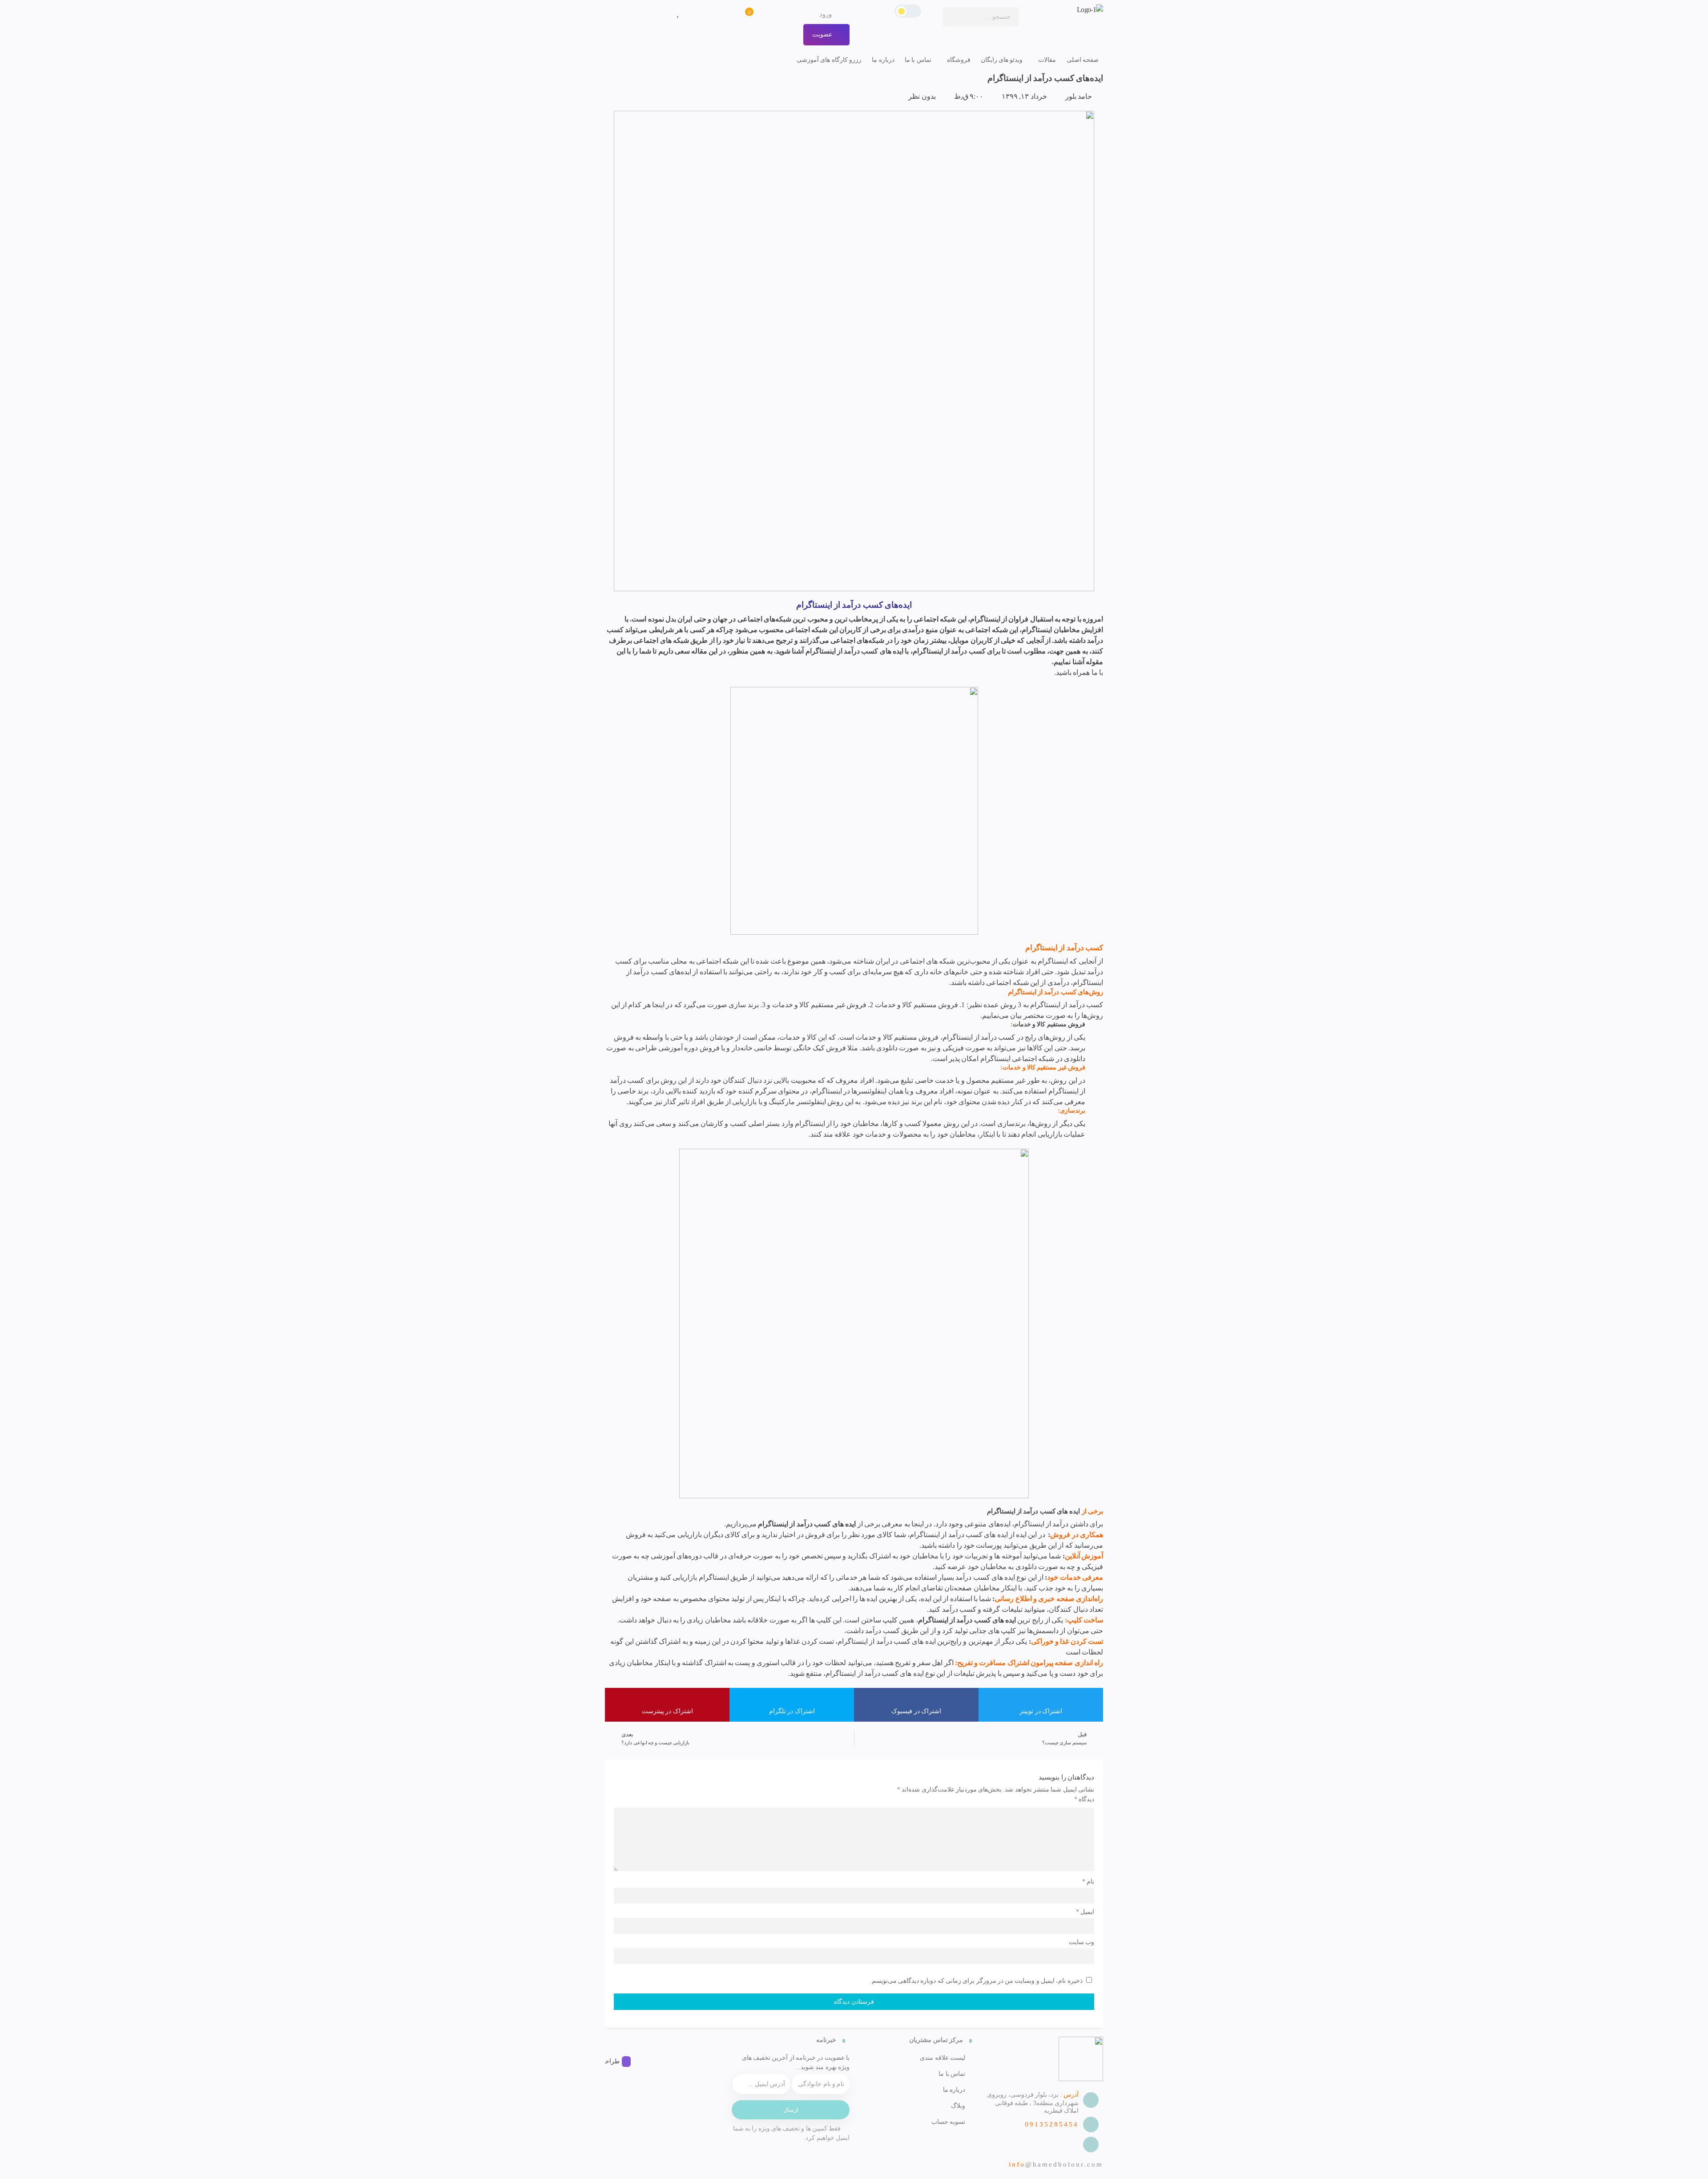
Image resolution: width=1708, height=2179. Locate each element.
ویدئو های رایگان (1002, 60)
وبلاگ (958, 2106)
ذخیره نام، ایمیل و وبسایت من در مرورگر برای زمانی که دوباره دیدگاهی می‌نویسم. (976, 1981)
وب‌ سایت (1082, 1942)
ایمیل (1085, 1912)
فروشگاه (959, 60)
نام (1088, 1882)
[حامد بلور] (1065, 10)
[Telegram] (621, 2041)
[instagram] (610, 2041)
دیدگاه (1084, 1799)
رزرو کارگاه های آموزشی (829, 60)
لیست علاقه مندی (943, 2058)
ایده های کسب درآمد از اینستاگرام (967, 1620)
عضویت (823, 34)
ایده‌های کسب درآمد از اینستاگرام (1045, 78)
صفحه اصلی (1083, 60)
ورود (826, 14)
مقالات (1047, 60)
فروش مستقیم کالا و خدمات (1049, 1024)
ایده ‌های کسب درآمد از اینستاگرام (1034, 1511)
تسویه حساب (948, 2122)
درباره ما (883, 60)
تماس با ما (918, 60)
